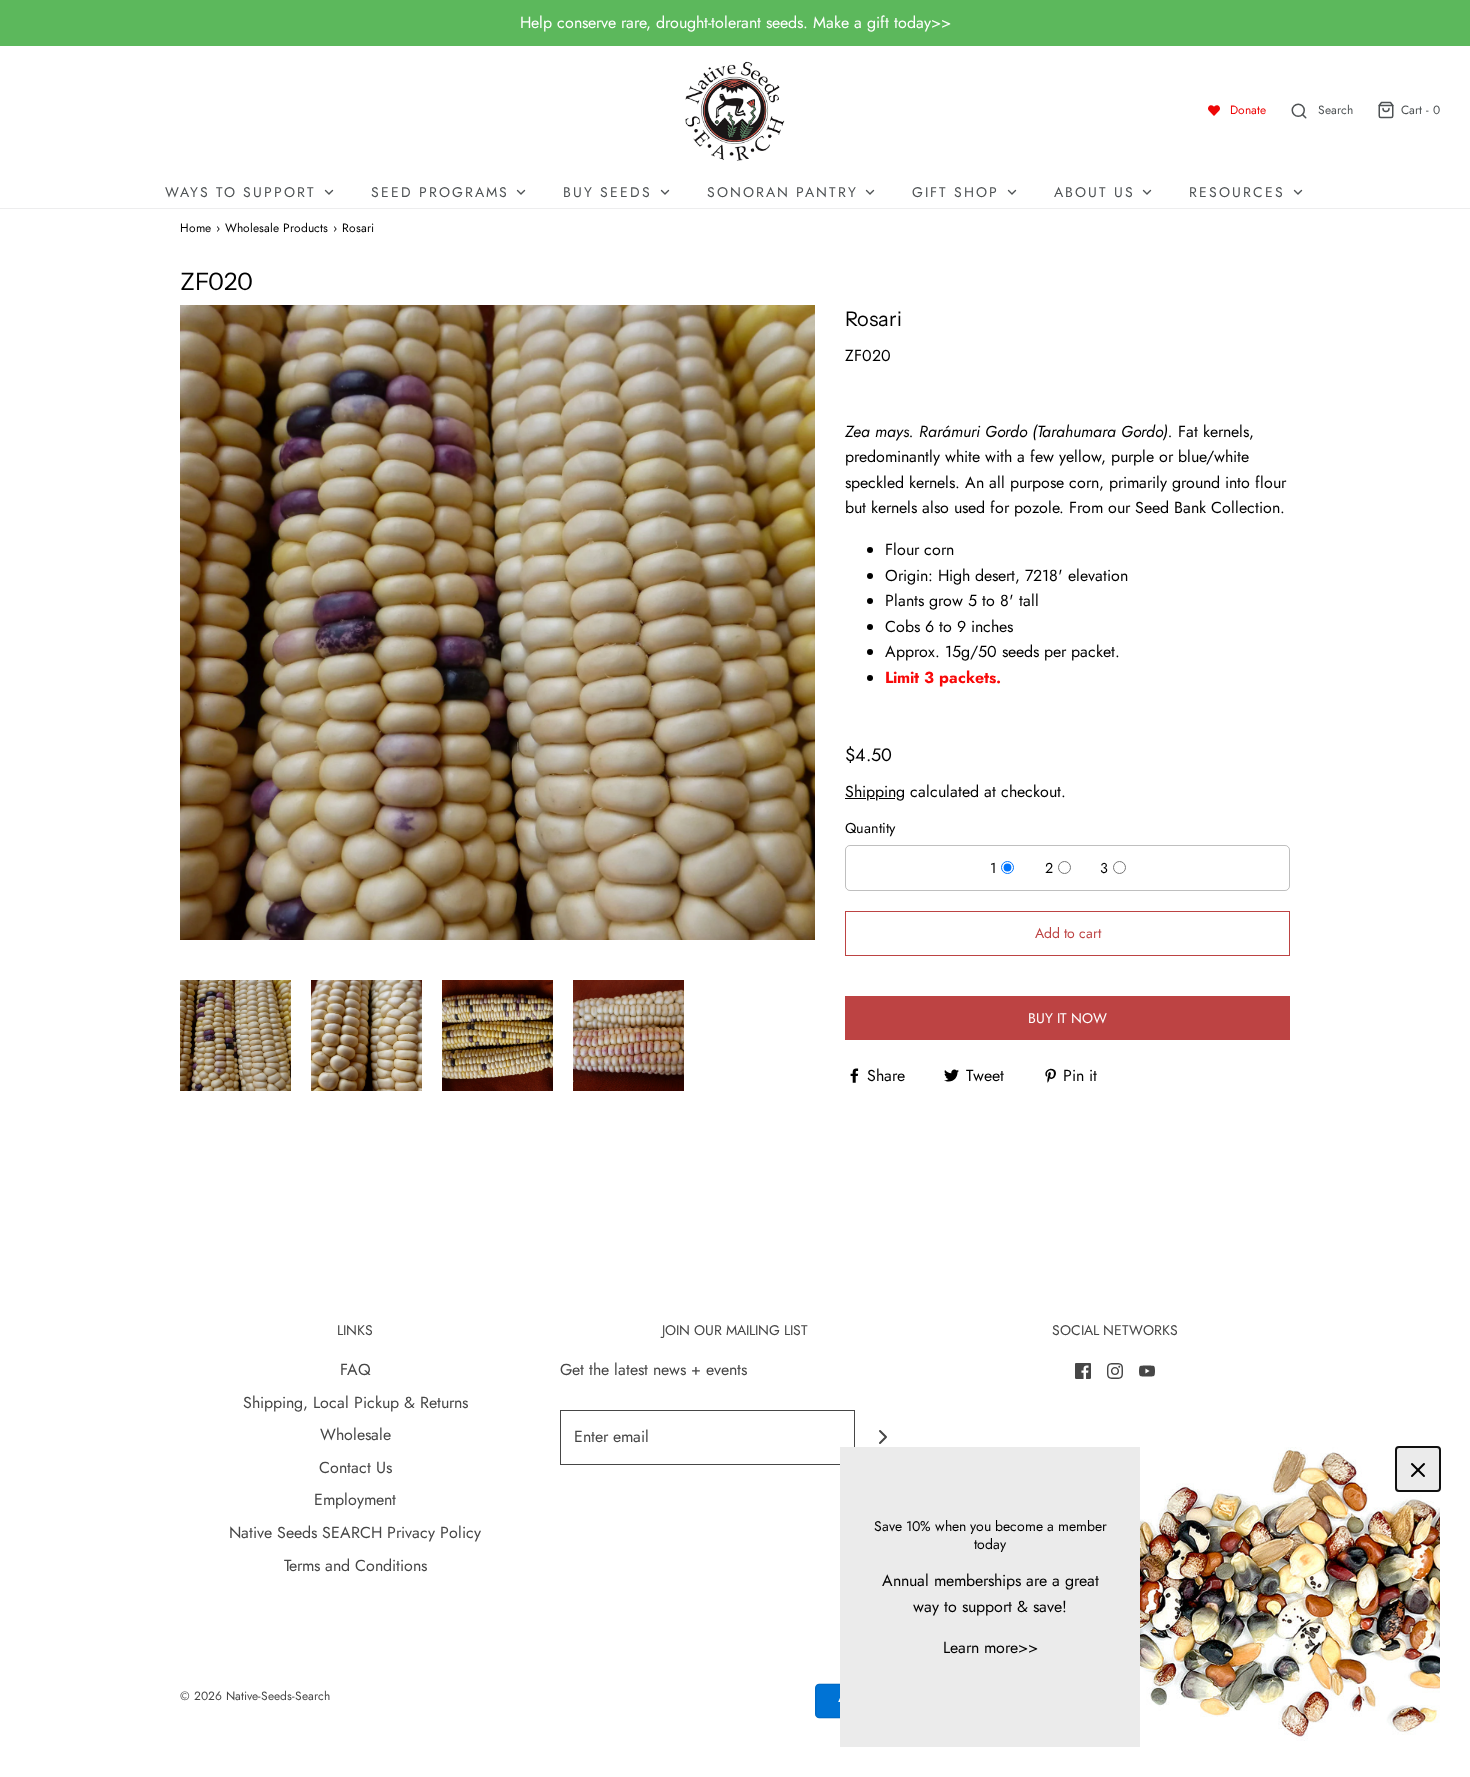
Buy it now (1067, 1018)
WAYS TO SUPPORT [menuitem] (240, 192)
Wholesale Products (276, 228)
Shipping (875, 791)
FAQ (355, 1369)
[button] (235, 1035)
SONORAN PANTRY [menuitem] (782, 192)
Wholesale (355, 1434)
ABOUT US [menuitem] (1094, 192)
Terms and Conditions (355, 1565)
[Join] (882, 1437)
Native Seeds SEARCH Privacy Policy (355, 1532)
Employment (355, 1499)
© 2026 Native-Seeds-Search (255, 1696)
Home (195, 228)
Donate (1248, 110)
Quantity (870, 828)
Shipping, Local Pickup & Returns (355, 1402)
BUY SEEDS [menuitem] (607, 192)
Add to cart (1068, 933)
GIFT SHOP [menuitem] (955, 192)
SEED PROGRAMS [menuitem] (440, 192)
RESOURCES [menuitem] (1237, 192)
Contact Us (355, 1467)
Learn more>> (990, 1647)
